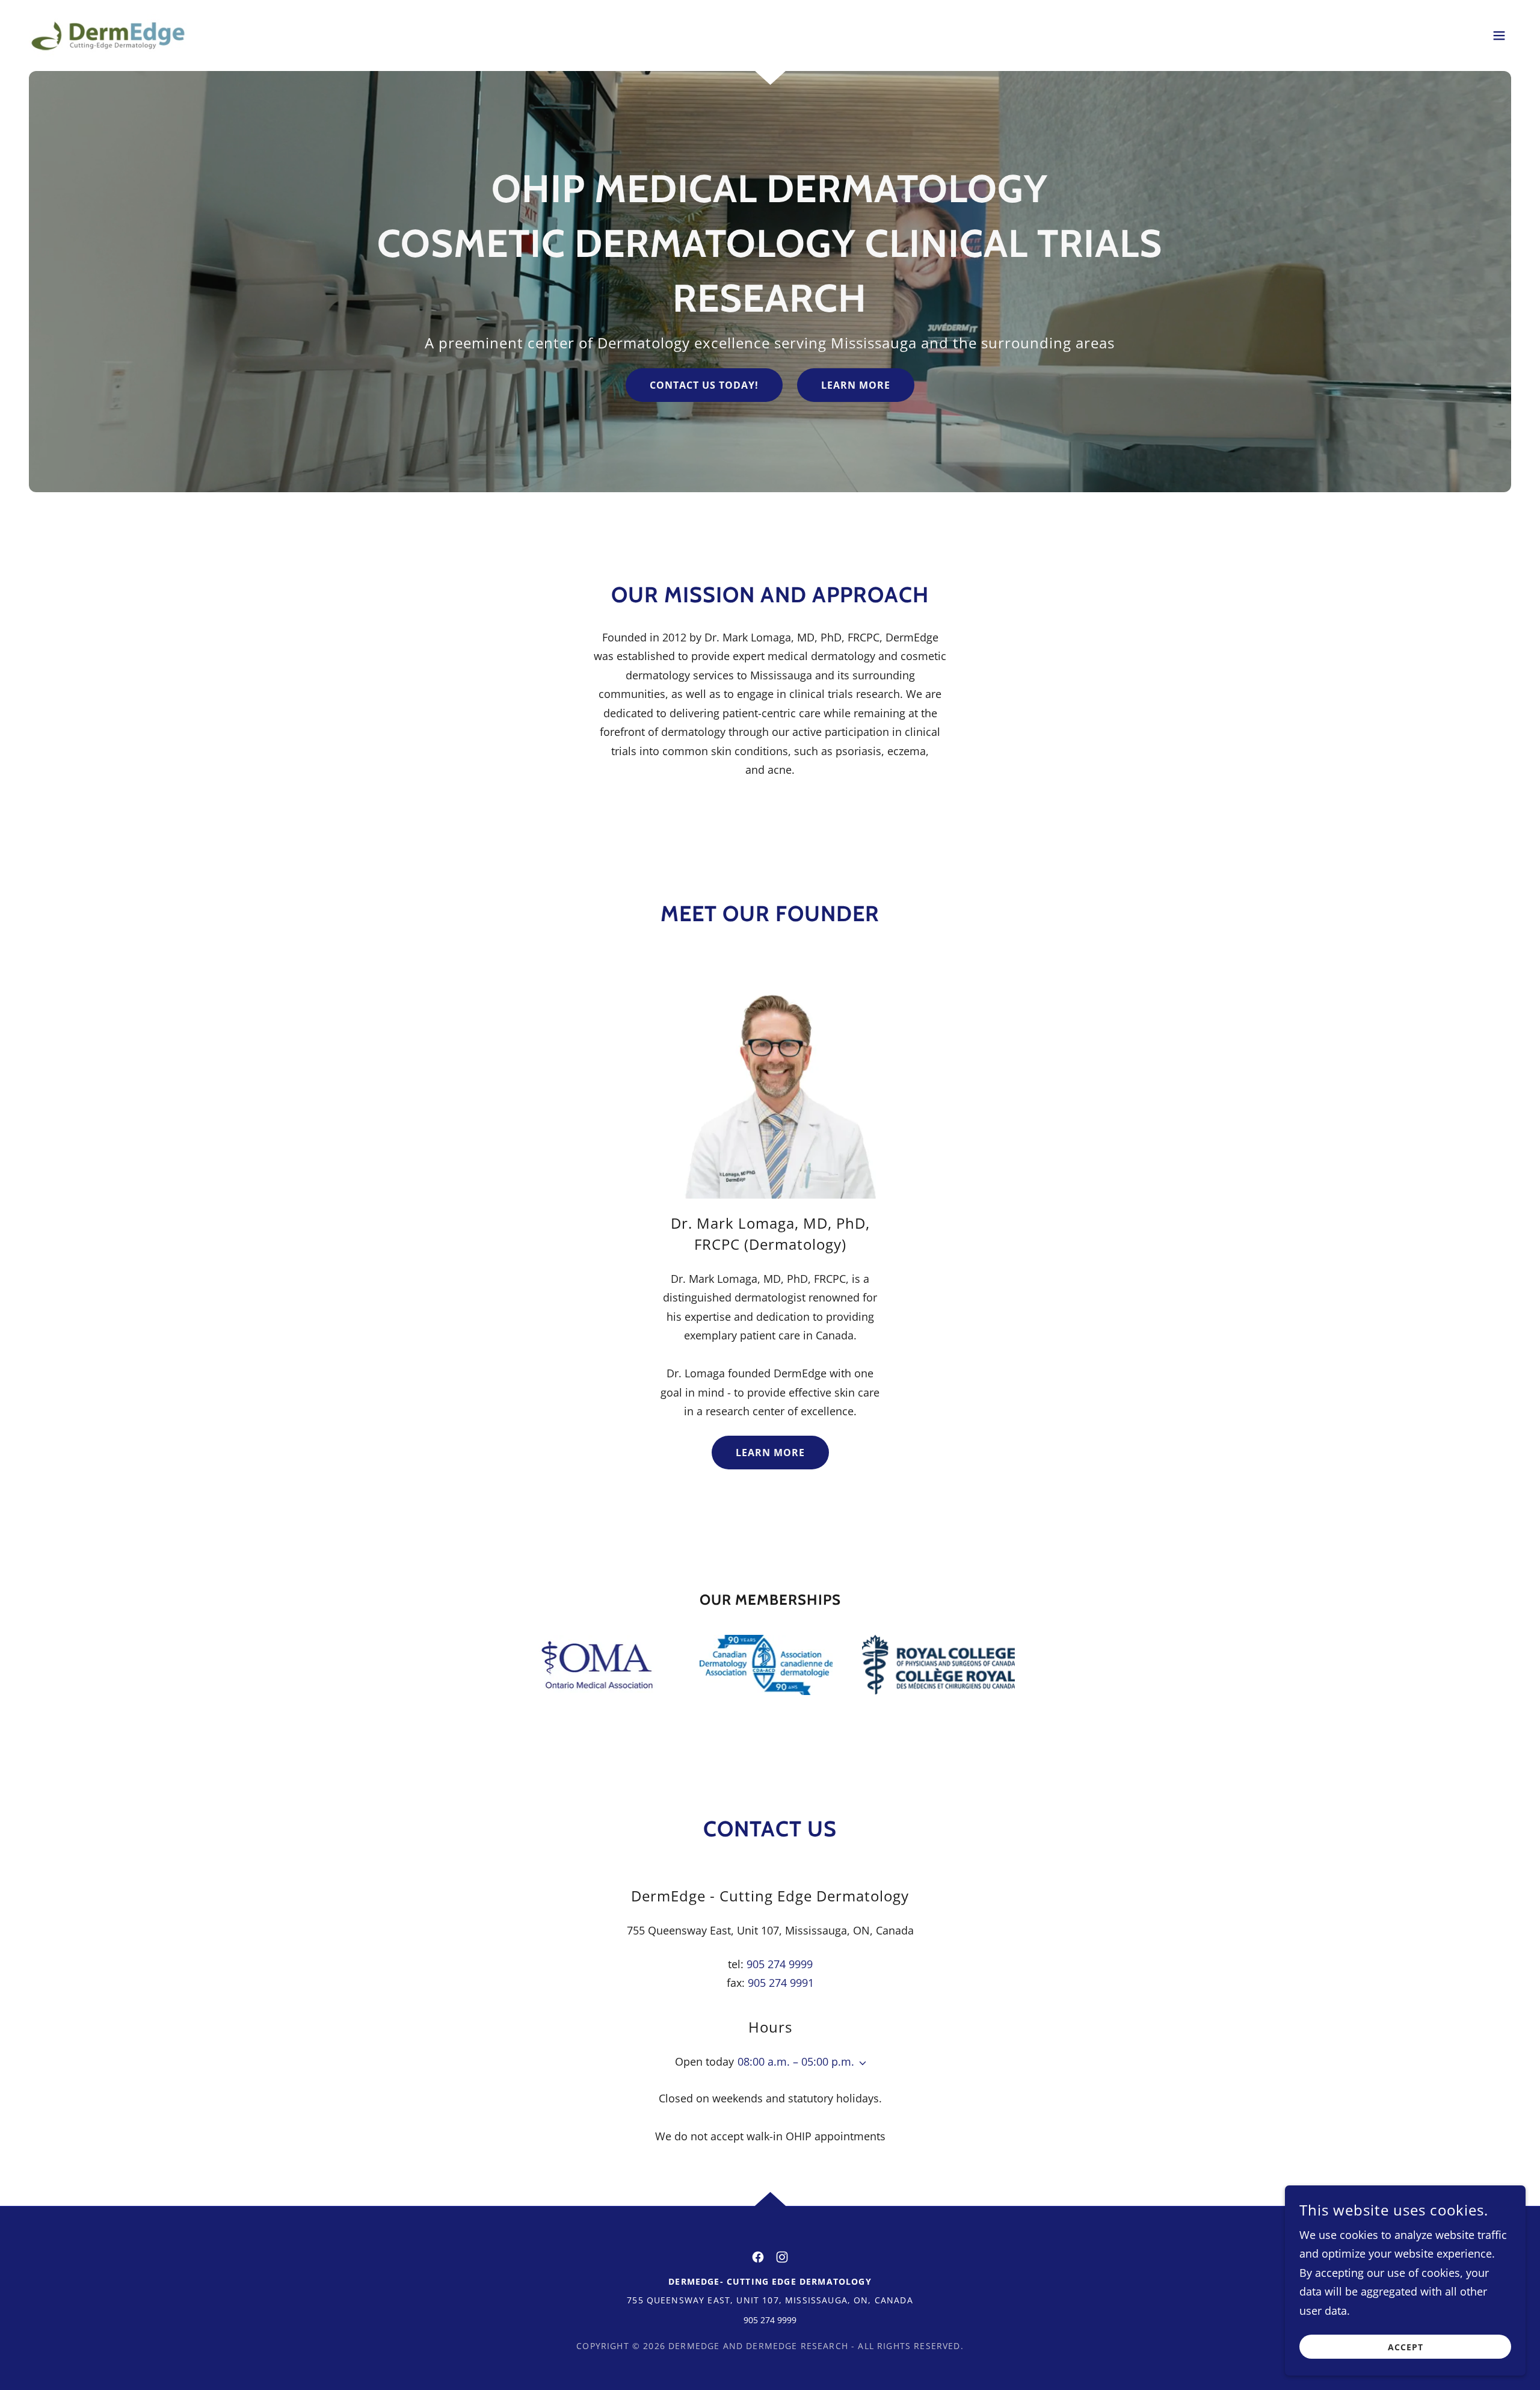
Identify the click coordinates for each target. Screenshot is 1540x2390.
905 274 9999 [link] (780, 1964)
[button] (1499, 36)
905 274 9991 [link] (781, 1983)
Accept (1406, 2347)
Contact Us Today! (704, 385)
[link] (108, 34)
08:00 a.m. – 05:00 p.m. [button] (796, 2061)
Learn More (856, 385)
